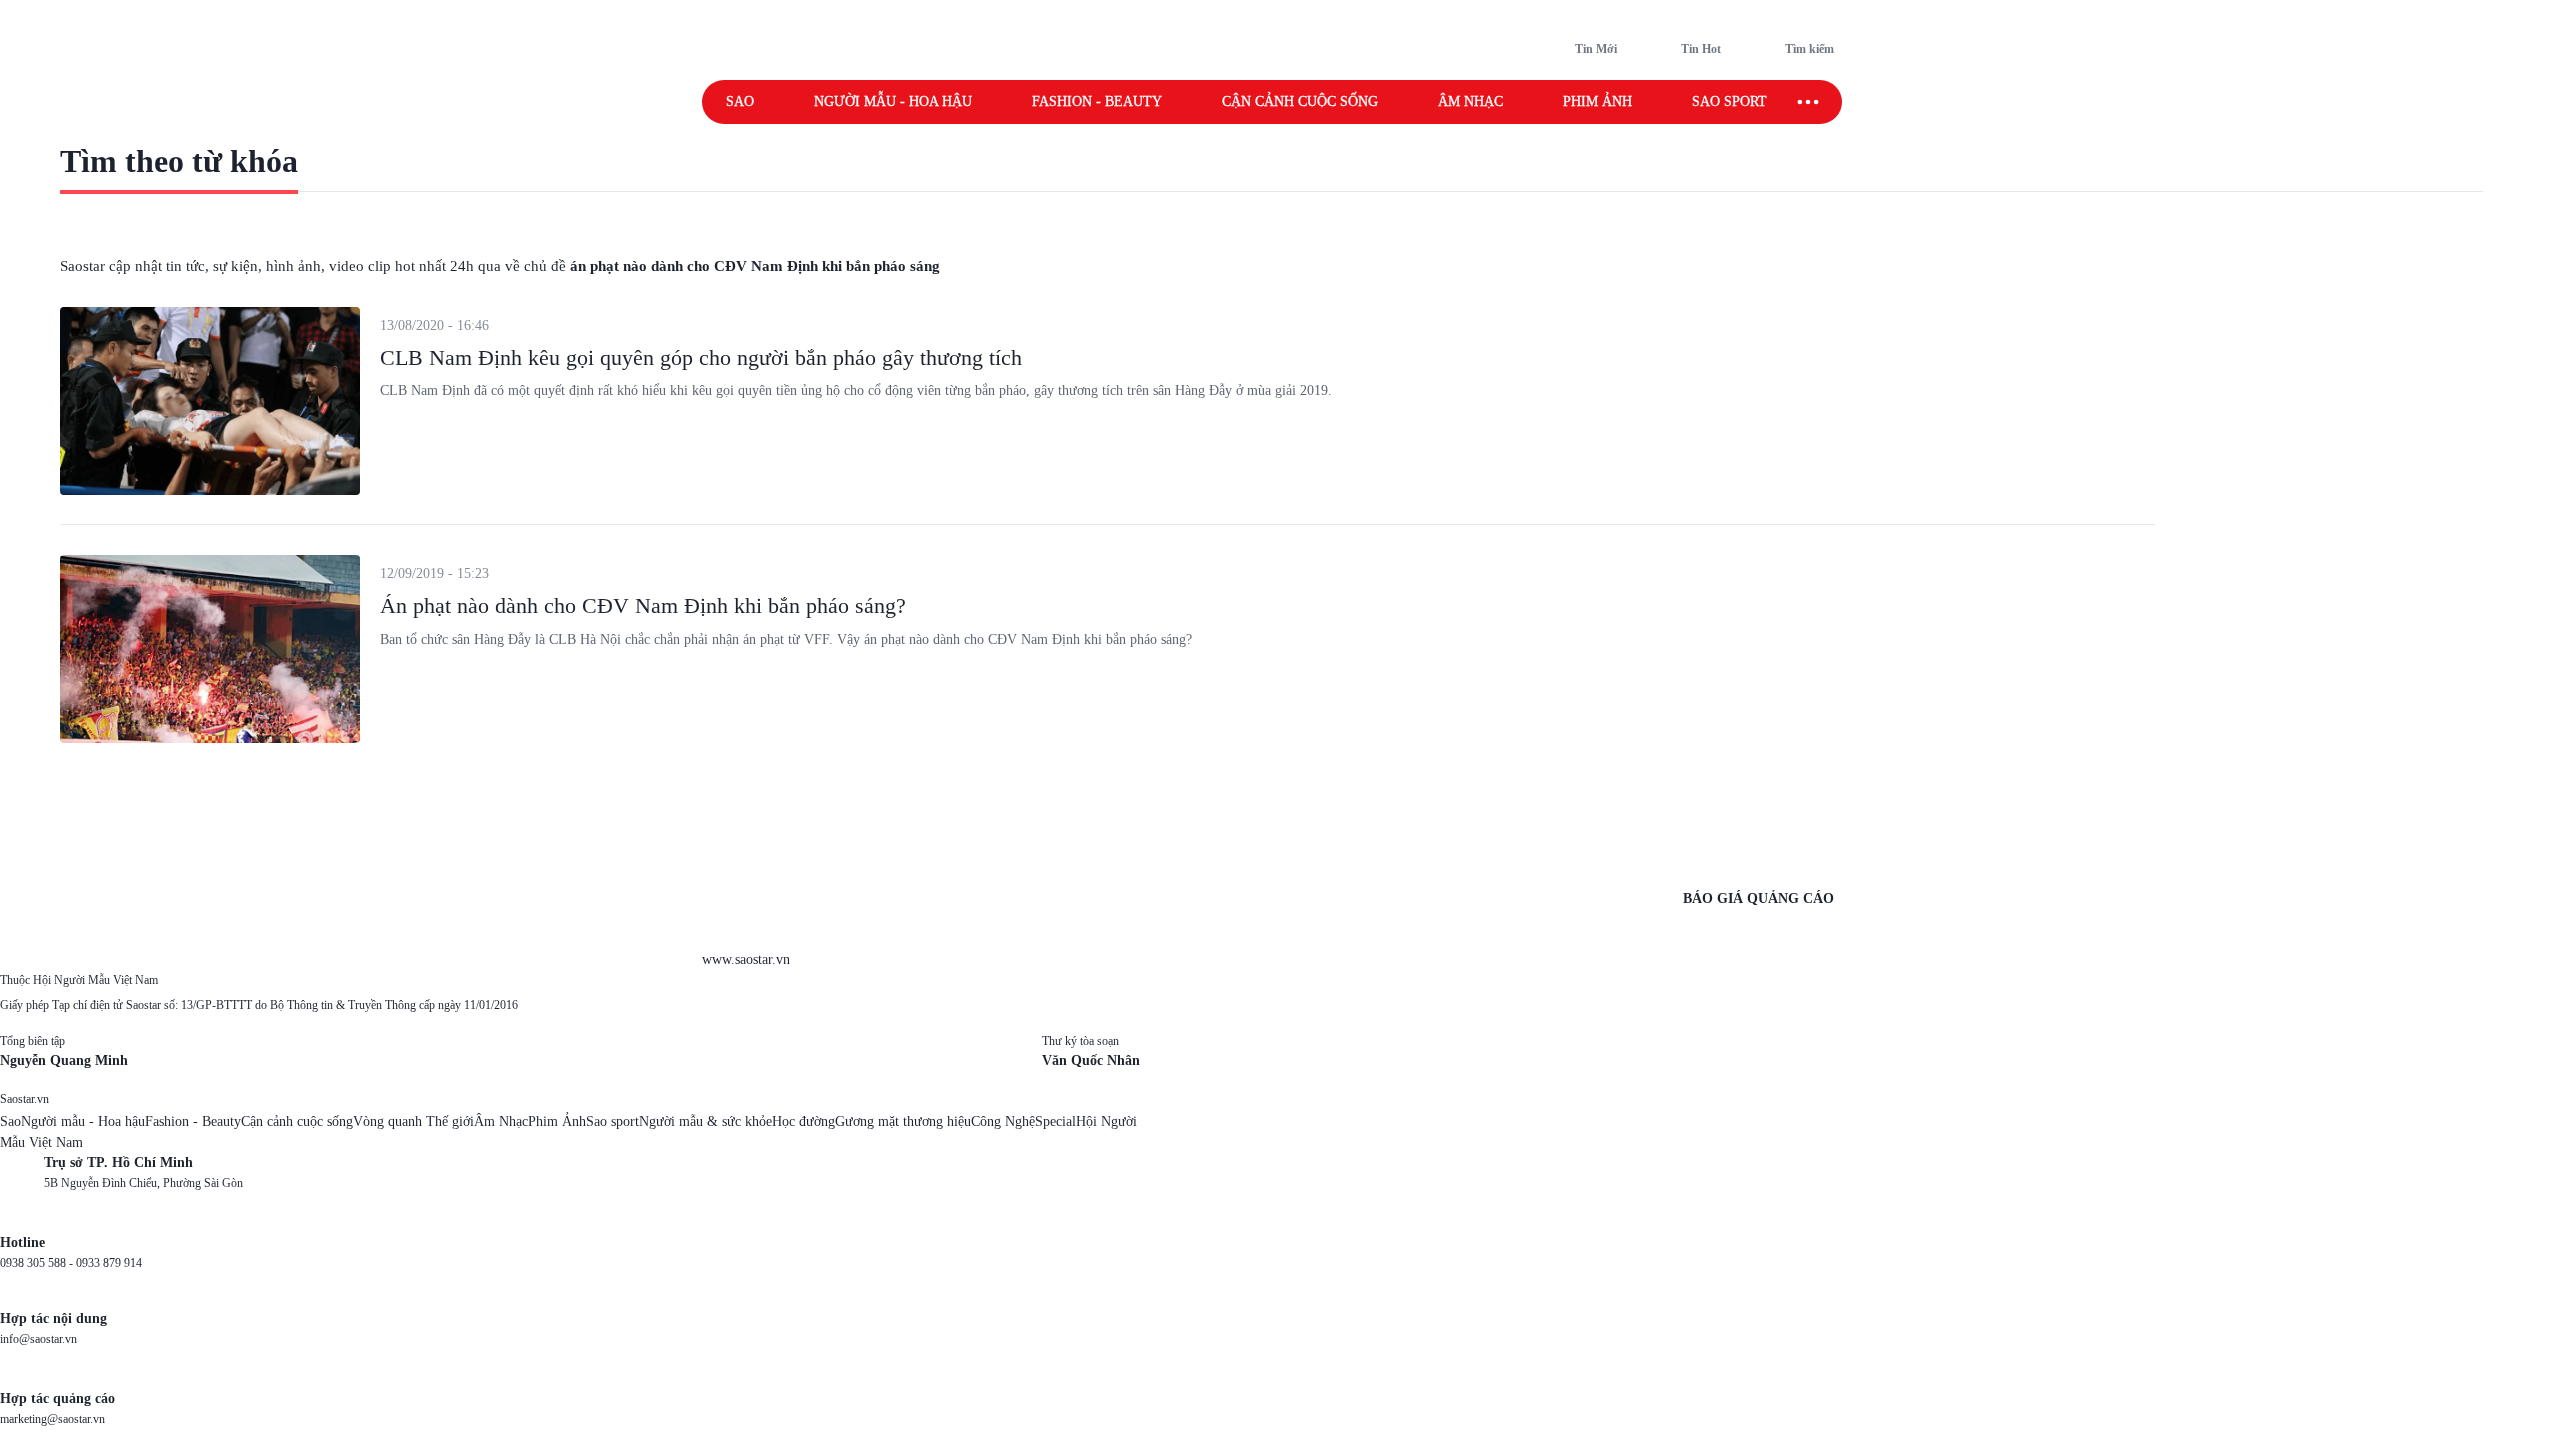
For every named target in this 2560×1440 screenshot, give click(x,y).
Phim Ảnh (557, 1121)
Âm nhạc (1470, 101)
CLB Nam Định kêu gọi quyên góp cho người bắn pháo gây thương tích (701, 357)
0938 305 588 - (38, 1263)
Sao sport (1729, 101)
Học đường (803, 1121)
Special (1055, 1121)
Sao (740, 101)
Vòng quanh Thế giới (413, 1121)
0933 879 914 (109, 1263)
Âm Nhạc (501, 1121)
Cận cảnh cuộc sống (1300, 101)
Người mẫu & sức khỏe (705, 1121)
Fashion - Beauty (1097, 101)
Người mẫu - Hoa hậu (893, 101)
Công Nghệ (1003, 1121)
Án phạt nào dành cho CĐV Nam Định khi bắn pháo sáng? (643, 605)
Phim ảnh (1597, 101)
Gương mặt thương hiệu (903, 1121)
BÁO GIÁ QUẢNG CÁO (1758, 898)
